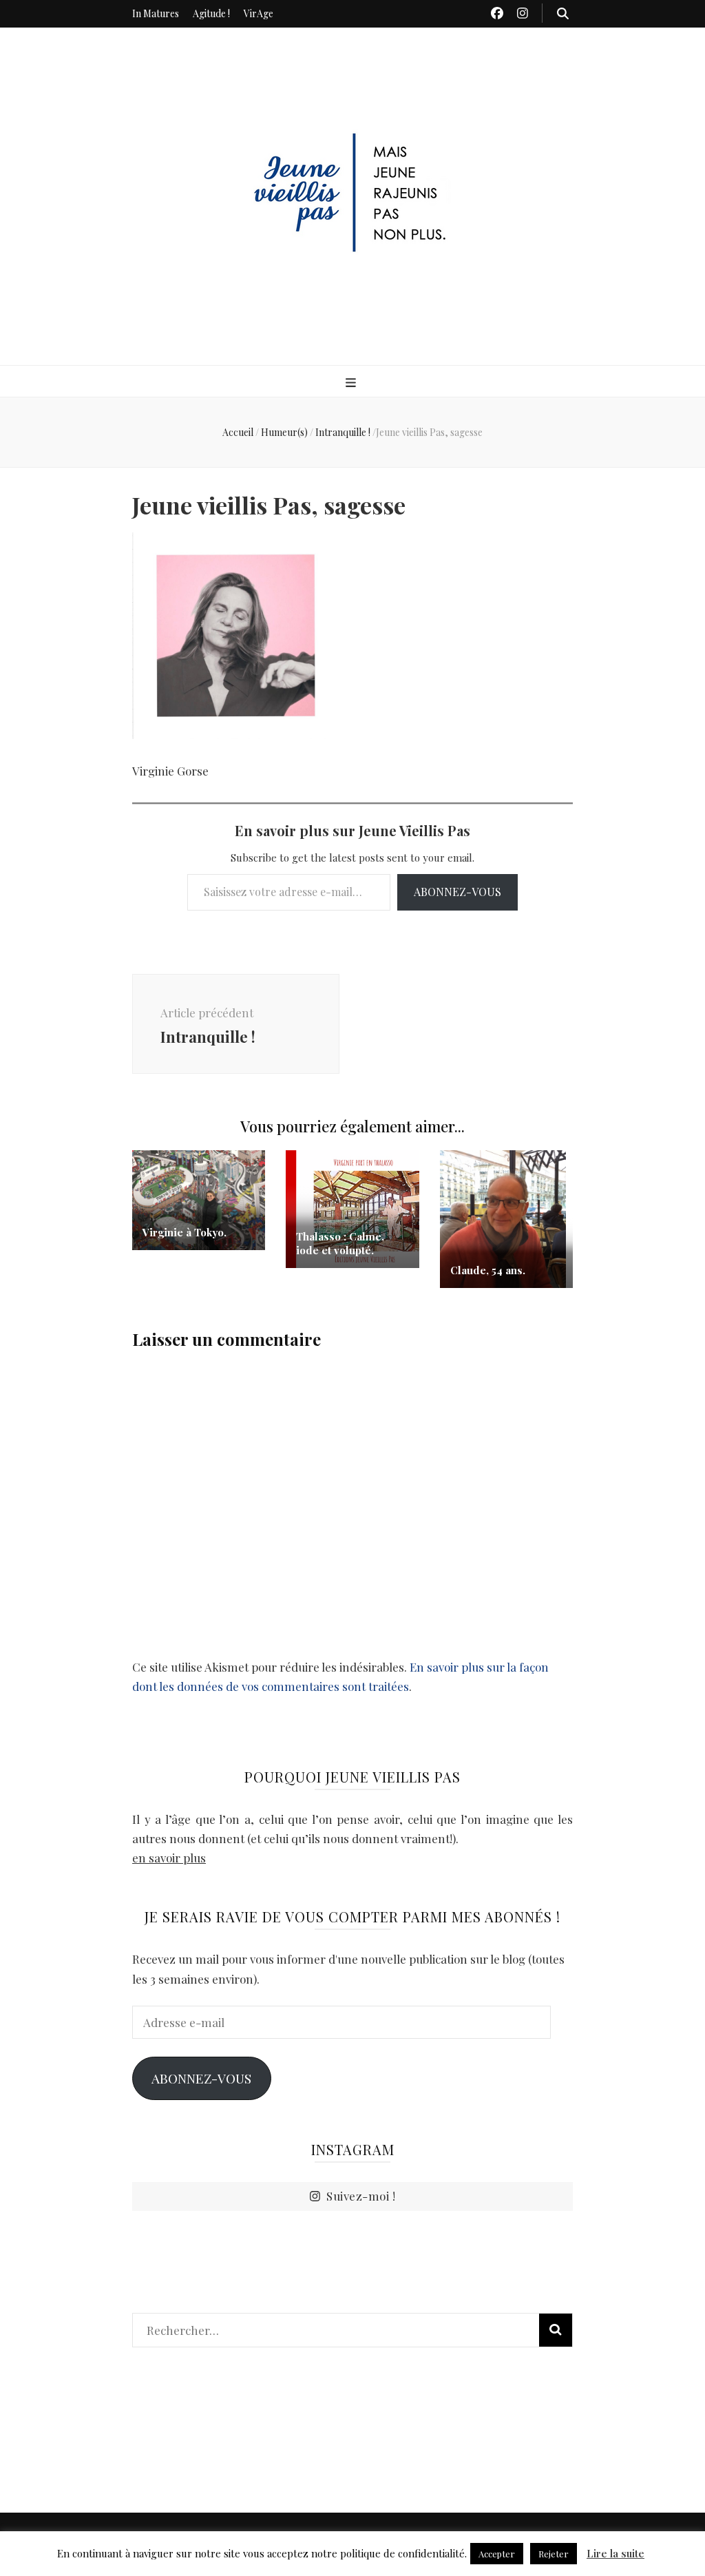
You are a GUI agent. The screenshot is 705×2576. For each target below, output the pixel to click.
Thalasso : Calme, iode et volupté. (340, 1243)
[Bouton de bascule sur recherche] (563, 13)
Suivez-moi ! (361, 2196)
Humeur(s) (284, 432)
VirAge (259, 13)
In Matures (156, 13)
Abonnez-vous (457, 892)
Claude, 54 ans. (488, 1270)
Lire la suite (615, 2553)
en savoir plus (169, 1858)
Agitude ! (211, 13)
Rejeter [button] (554, 2554)
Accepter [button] (497, 2554)
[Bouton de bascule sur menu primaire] (352, 382)
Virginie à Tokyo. (185, 1232)
